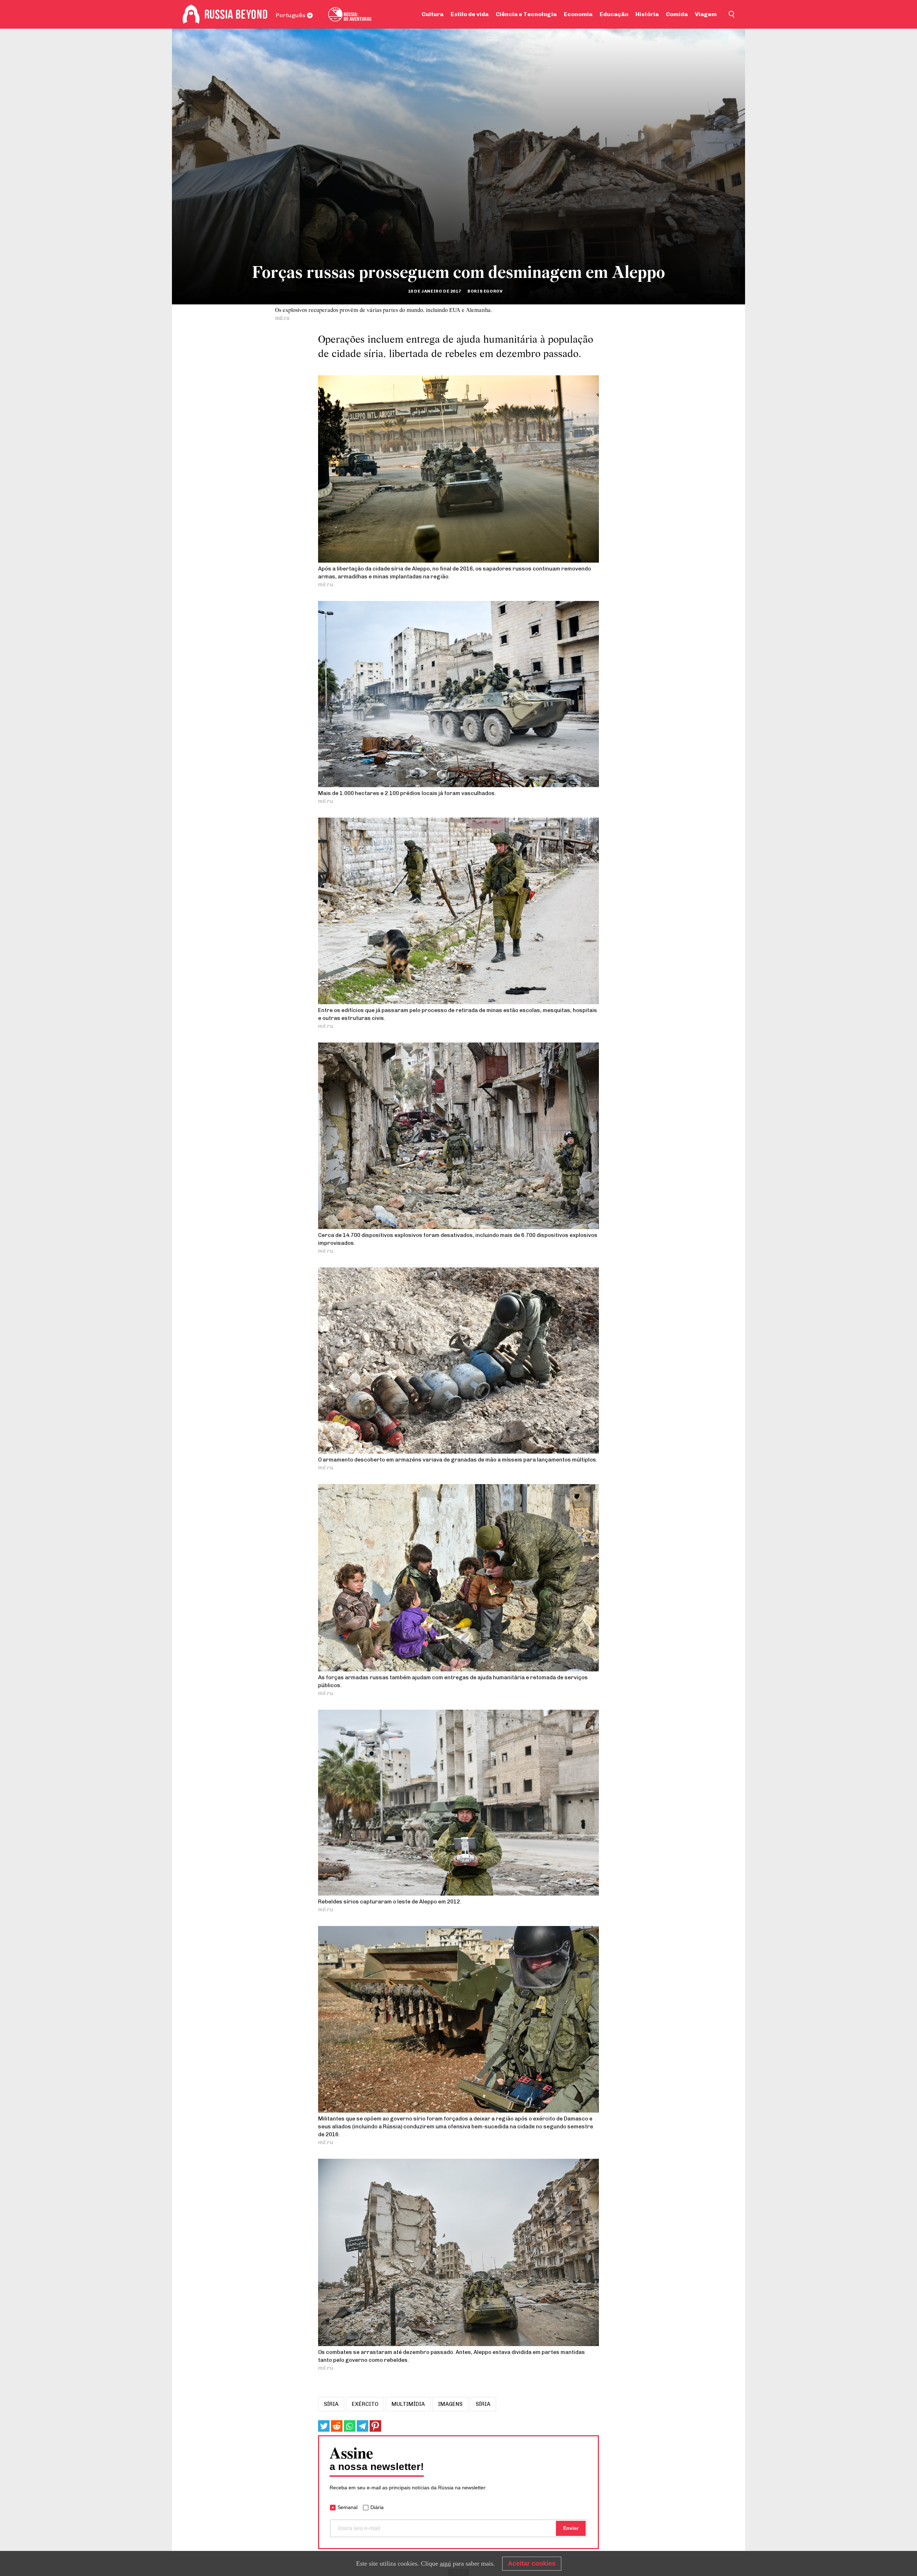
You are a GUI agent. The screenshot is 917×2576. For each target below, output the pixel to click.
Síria (483, 2404)
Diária (377, 2507)
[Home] (191, 14)
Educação (614, 14)
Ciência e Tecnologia (526, 14)
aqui (445, 2563)
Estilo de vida (470, 14)
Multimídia (408, 2404)
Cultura (433, 14)
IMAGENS (450, 2404)
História (647, 14)
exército (365, 2404)
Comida (677, 14)
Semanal (347, 2507)
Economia (578, 14)
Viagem (706, 14)
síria (331, 2404)
